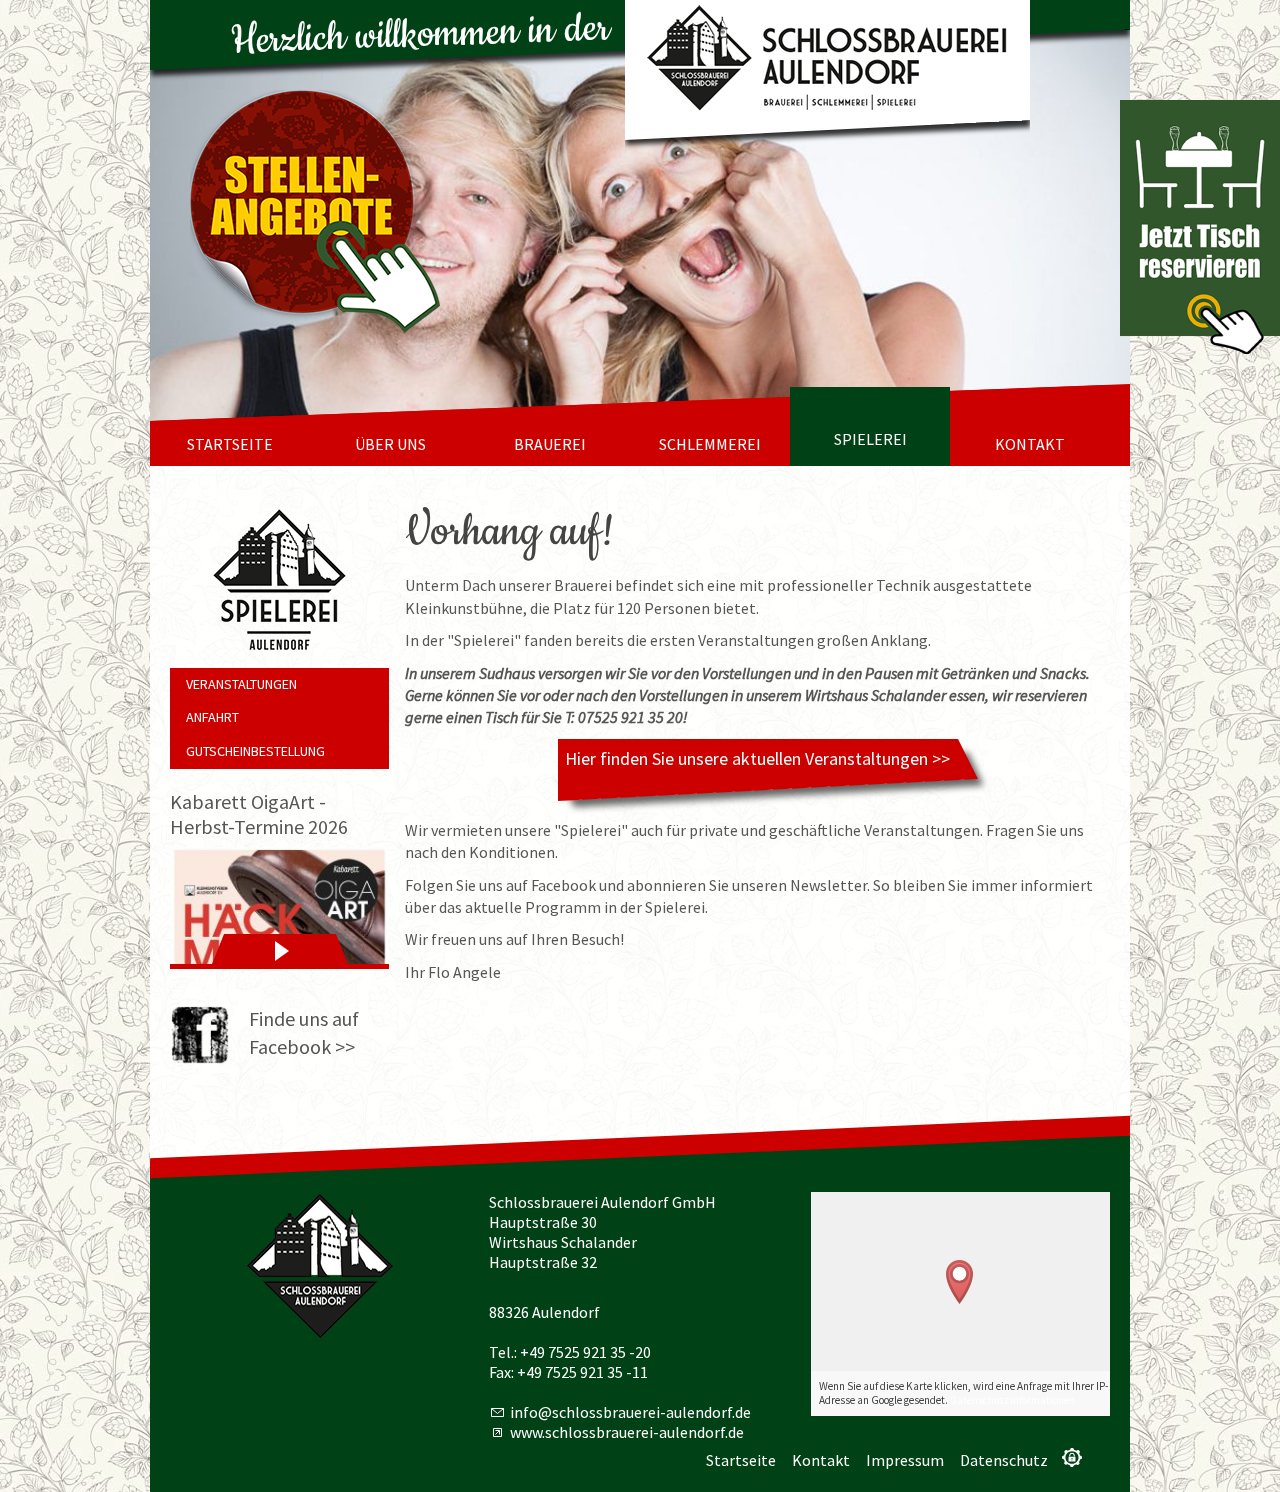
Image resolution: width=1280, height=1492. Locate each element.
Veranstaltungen (241, 684)
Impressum (905, 1460)
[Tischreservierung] (1200, 227)
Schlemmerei (710, 444)
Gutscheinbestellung (255, 751)
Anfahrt (212, 717)
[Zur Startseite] (827, 61)
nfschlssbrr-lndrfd (628, 1412)
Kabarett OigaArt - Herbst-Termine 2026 (259, 814)
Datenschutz (1004, 1460)
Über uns (390, 444)
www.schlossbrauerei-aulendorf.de (627, 1432)
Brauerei (550, 444)
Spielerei (870, 439)
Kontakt (1030, 444)
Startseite (230, 444)
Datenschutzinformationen (1012, 1400)
